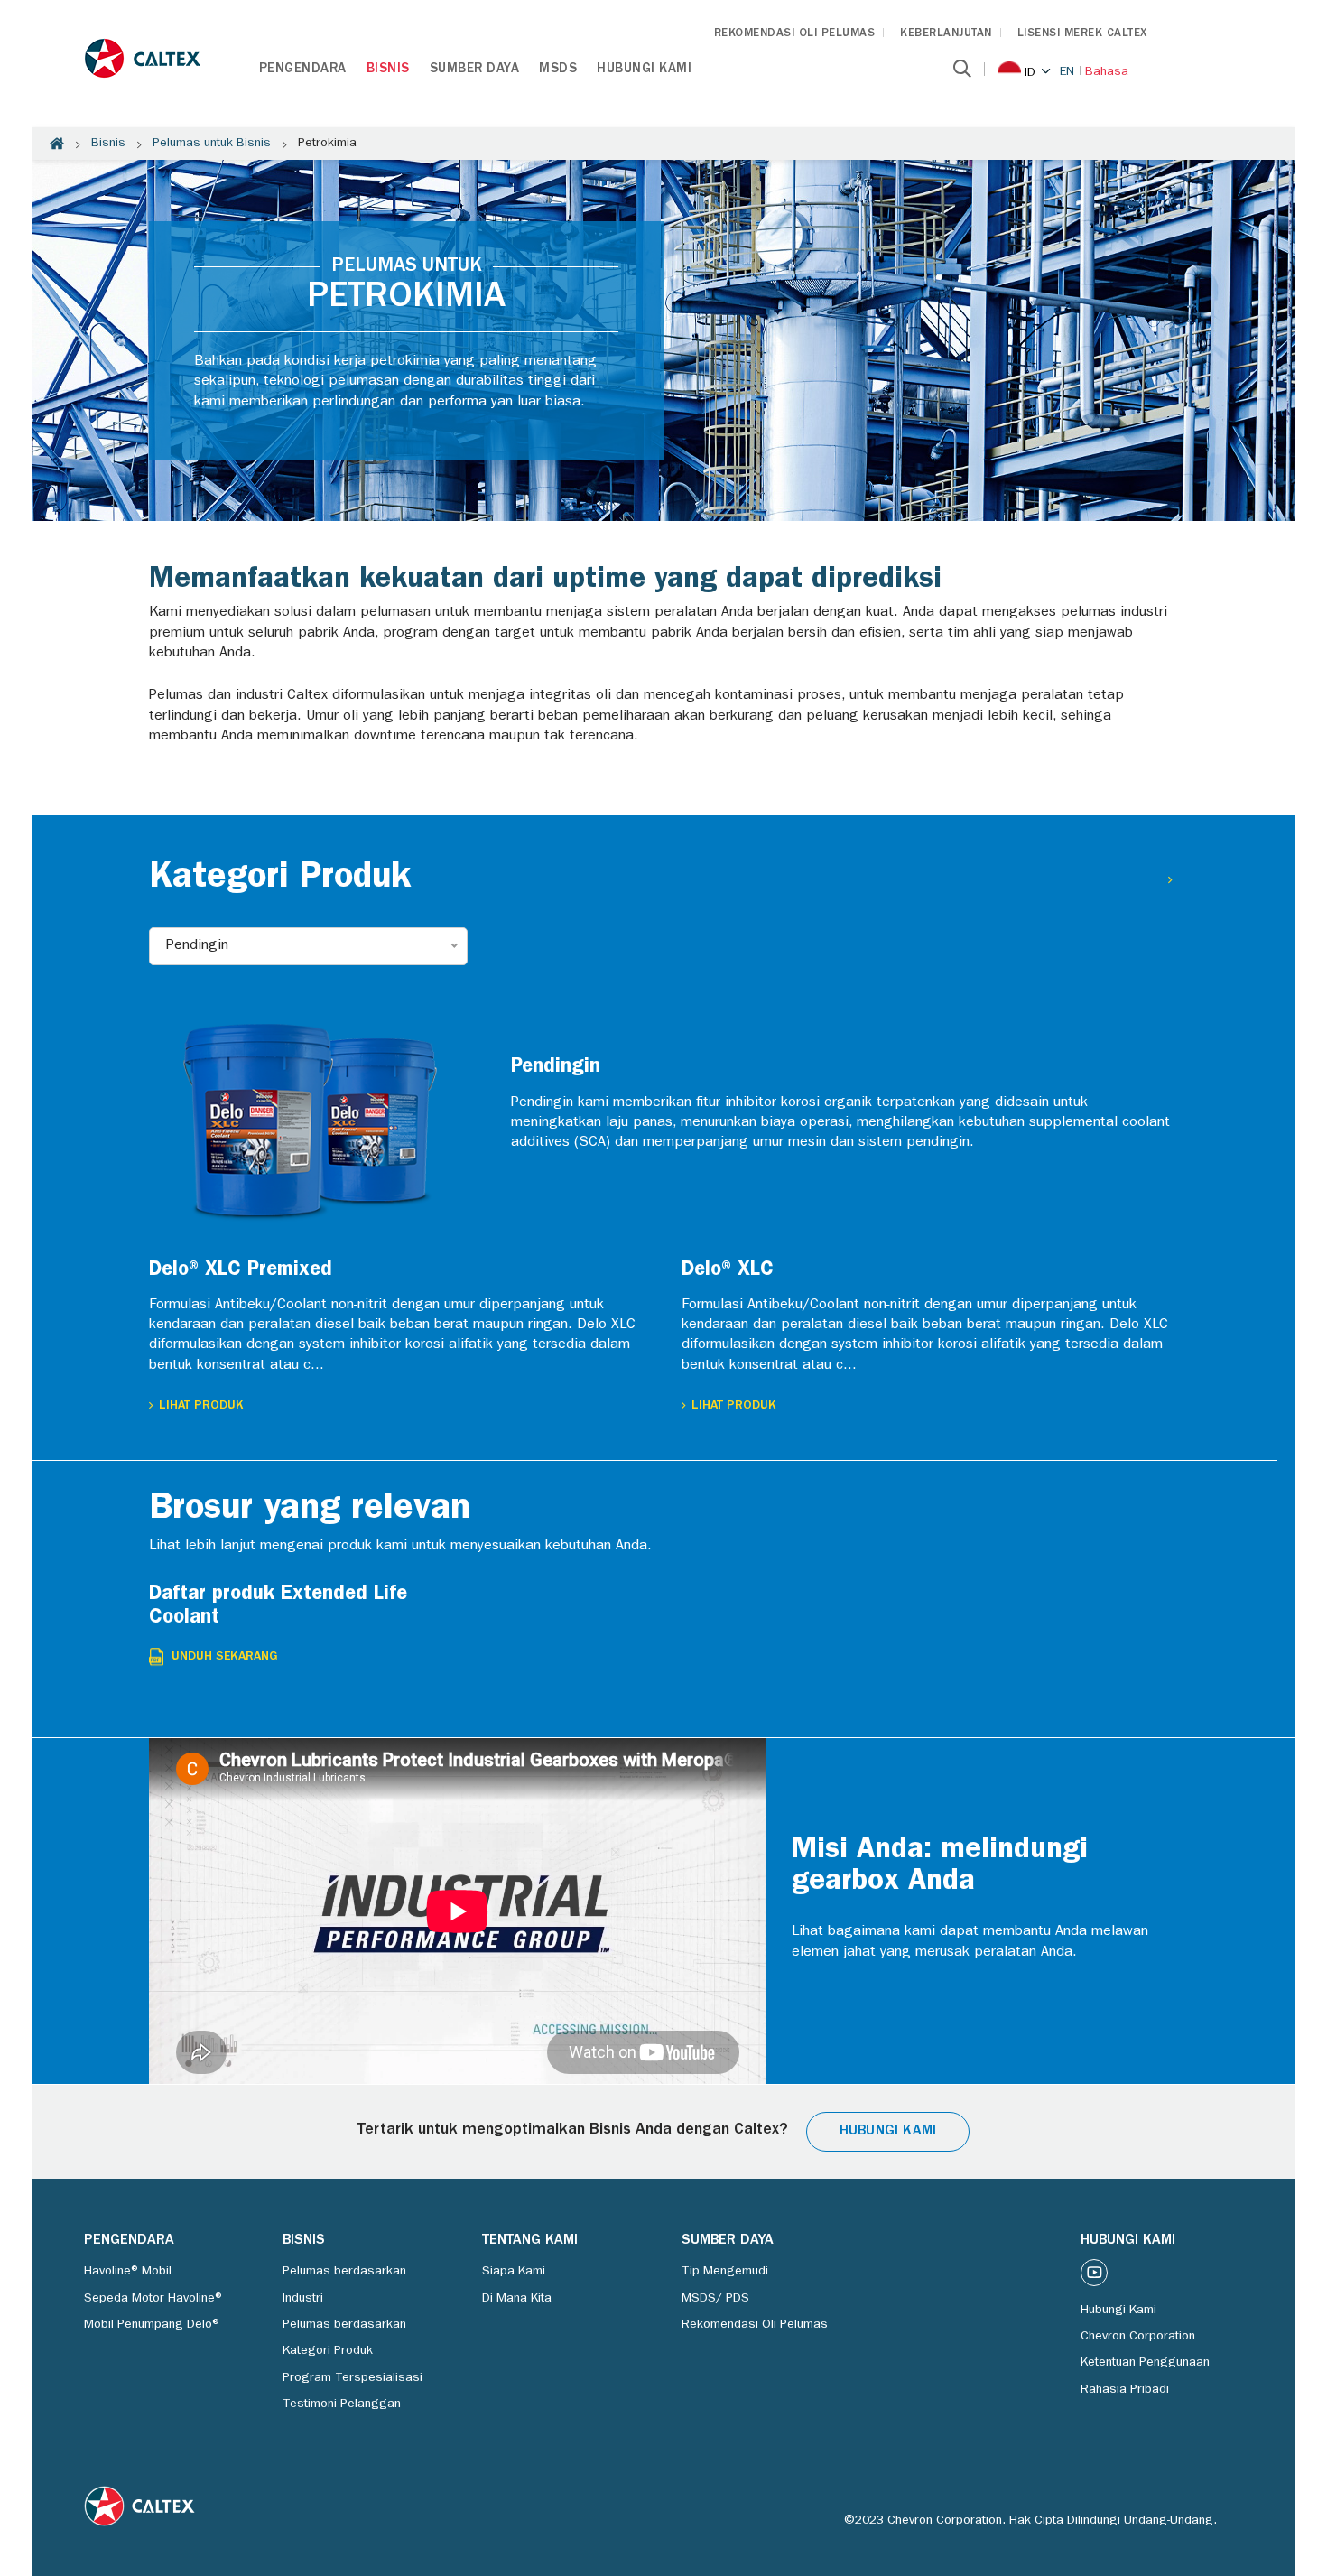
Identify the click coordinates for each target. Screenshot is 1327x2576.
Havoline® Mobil (128, 2272)
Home (57, 144)
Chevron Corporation (1138, 2337)
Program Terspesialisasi (353, 2378)
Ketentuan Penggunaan (1145, 2363)
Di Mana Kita (517, 2299)
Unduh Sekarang (225, 1657)
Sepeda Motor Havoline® (154, 2299)
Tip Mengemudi (725, 2272)
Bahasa (1107, 72)
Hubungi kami (888, 2132)
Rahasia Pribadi (1125, 2390)
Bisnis (388, 70)
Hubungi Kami (644, 70)
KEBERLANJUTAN (946, 34)
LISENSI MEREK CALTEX (1082, 34)
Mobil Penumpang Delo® (153, 2325)
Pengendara (303, 70)
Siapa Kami (514, 2272)
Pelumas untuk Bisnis (212, 144)
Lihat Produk (201, 1406)
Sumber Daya (475, 70)
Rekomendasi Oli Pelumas (755, 2325)
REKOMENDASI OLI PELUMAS (795, 34)
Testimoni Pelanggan (342, 2404)
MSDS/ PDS (715, 2299)
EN (1067, 72)
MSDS (558, 70)
